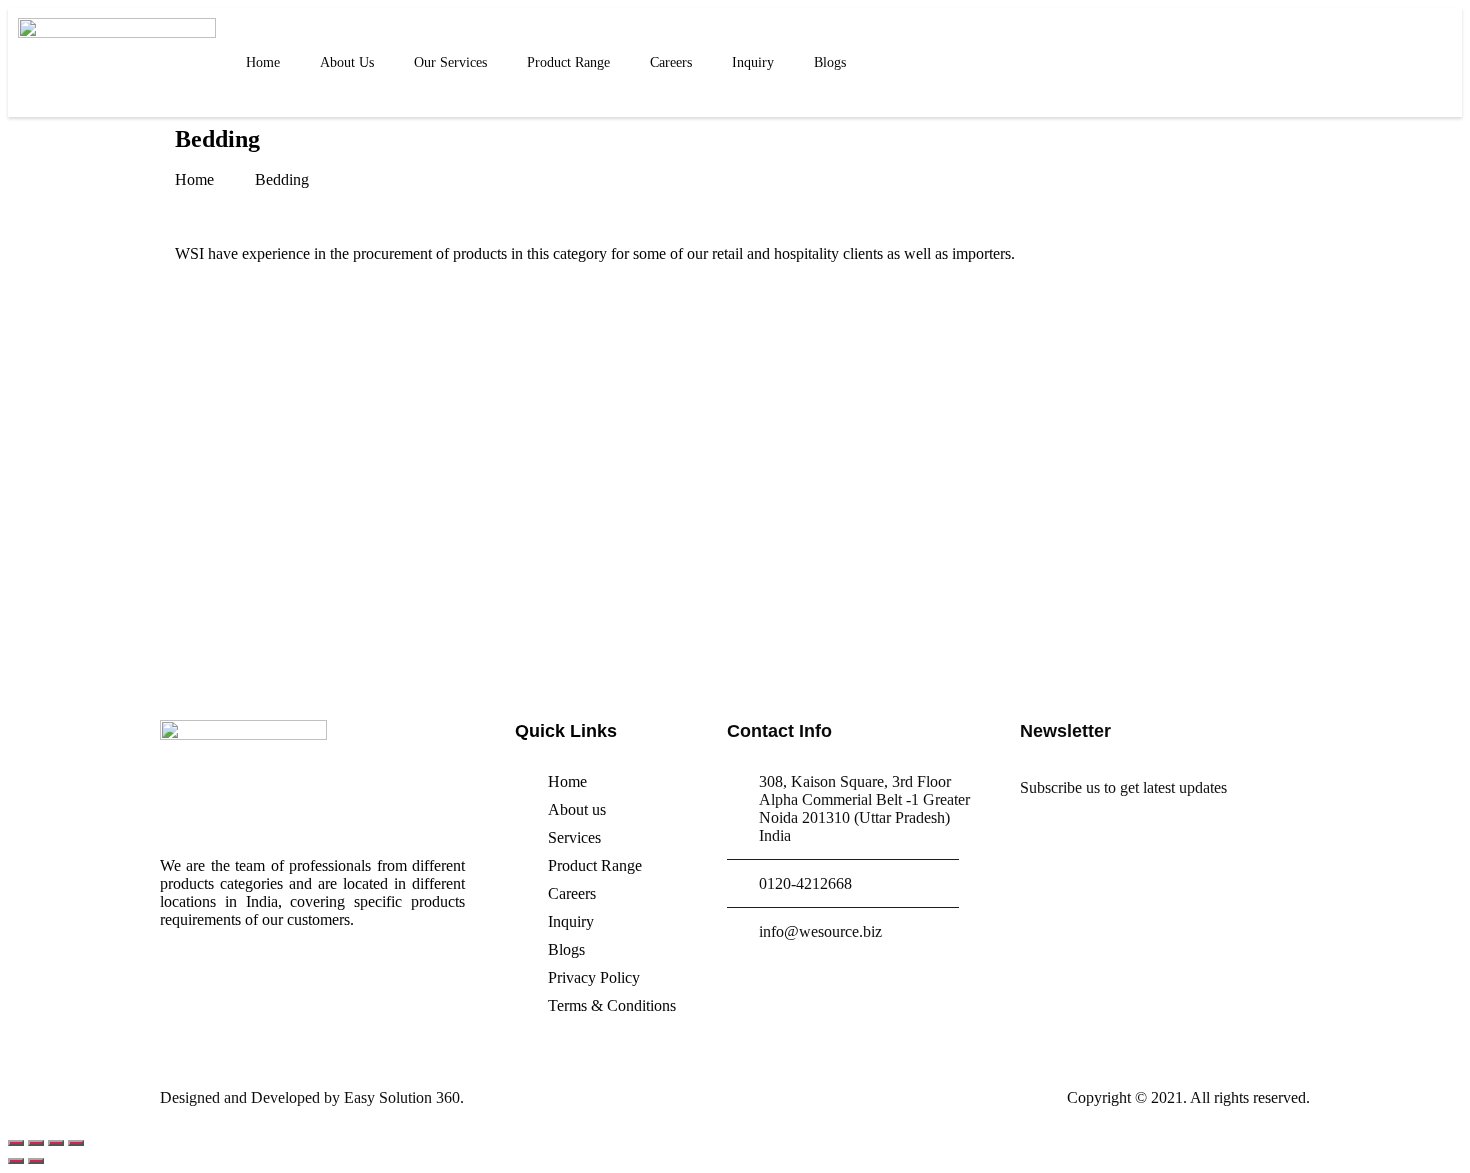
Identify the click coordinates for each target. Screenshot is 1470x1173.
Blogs (830, 62)
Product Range (568, 62)
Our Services (450, 62)
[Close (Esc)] (16, 1143)
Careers (671, 62)
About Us (347, 62)
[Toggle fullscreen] (56, 1143)
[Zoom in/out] (76, 1143)
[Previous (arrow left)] (16, 1161)
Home (263, 62)
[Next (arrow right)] (36, 1161)
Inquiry (753, 62)
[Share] (36, 1143)
